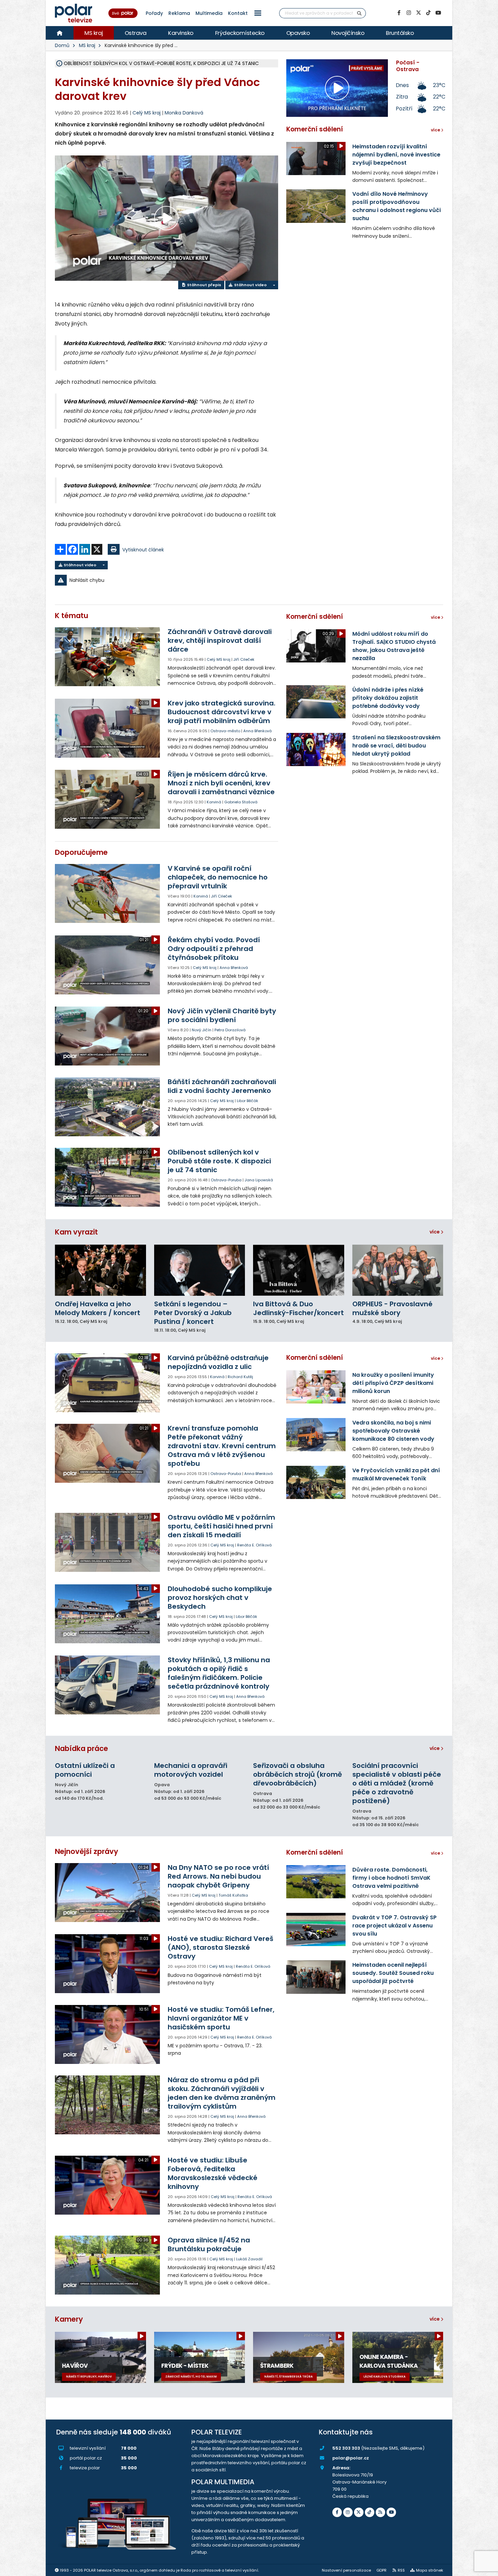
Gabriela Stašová (241, 802)
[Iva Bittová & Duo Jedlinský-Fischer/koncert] (299, 1270)
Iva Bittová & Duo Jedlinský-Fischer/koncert (298, 1308)
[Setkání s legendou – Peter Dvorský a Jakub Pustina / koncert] (200, 1270)
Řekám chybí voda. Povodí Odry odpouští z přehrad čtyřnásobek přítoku (214, 949)
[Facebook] (399, 13)
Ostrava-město (225, 731)
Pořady (154, 13)
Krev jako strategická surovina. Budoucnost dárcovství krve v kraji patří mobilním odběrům (222, 712)
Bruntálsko (400, 33)
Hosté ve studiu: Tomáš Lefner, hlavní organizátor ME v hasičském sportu (221, 2018)
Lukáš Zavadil (249, 2259)
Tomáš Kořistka (233, 1895)
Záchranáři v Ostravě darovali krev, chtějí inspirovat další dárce (220, 640)
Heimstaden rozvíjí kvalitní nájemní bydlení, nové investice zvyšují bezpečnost (396, 155)
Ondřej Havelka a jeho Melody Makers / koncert (98, 1308)
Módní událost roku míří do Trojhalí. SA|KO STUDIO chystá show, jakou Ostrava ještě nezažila (394, 646)
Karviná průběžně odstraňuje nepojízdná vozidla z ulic (218, 1362)
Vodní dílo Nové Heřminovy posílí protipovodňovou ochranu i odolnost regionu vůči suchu (397, 206)
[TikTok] (428, 13)
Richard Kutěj (240, 1377)
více (435, 1232)
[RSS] (380, 2512)
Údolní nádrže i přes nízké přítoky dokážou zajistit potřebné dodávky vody (388, 698)
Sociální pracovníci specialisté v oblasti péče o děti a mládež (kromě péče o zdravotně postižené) (397, 1783)
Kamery (69, 2319)
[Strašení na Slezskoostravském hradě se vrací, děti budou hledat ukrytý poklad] (316, 749)
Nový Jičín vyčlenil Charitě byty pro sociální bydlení (222, 1015)
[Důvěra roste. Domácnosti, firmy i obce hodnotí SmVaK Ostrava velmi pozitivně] (316, 1882)
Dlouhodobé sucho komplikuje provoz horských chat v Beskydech (220, 1598)
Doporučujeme (81, 852)
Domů (62, 45)
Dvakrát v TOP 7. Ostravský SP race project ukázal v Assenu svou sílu (395, 1926)
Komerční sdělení (315, 129)
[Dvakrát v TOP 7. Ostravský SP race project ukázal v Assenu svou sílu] (316, 1929)
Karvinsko (181, 33)
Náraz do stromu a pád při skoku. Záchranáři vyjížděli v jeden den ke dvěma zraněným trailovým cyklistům (222, 2093)
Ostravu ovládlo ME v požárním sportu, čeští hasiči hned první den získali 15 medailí (221, 1526)
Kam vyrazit (76, 1232)
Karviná (214, 802)
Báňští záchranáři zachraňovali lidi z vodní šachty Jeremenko (222, 1086)
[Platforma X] (418, 13)
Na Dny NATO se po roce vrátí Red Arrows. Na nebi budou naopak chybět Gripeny (218, 1876)
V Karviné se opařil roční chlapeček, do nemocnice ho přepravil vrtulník (218, 877)
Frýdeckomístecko (240, 33)
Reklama (179, 13)
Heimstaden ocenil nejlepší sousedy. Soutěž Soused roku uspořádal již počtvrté (393, 1973)
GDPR (381, 2570)
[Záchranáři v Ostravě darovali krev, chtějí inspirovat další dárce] (108, 657)
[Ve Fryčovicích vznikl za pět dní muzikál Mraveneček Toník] (316, 1482)
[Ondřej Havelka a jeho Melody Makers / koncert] (100, 1270)
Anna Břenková (257, 731)
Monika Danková (184, 113)
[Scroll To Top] (486, 2568)
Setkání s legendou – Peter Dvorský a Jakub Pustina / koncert (193, 1313)
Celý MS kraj (219, 659)
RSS (401, 2570)
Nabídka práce (81, 1748)
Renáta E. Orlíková (254, 1545)
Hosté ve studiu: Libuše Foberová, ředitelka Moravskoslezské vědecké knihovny (213, 2173)
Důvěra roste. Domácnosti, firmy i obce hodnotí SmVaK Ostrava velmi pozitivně (391, 1878)
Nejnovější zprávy (87, 1851)
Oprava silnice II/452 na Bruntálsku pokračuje (209, 2244)
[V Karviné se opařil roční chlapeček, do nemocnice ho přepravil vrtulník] (108, 893)
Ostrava (136, 33)
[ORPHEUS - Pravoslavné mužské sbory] (398, 1270)
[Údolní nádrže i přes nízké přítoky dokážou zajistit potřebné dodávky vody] (316, 702)
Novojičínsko (348, 33)
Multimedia (209, 13)
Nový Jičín (202, 1030)
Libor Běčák (247, 1101)
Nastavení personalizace (346, 2570)
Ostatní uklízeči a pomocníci (85, 1770)
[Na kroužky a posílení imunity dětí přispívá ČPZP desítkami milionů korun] (316, 1387)
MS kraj (94, 33)
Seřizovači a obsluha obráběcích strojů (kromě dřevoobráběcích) (297, 1774)
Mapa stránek (430, 2570)
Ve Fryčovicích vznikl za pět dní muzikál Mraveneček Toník (396, 1474)
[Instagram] (409, 13)
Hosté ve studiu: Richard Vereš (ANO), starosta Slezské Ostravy (221, 1947)
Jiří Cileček (244, 659)
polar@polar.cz (351, 2458)
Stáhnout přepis (204, 285)
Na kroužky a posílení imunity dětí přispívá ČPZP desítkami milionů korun (393, 1383)
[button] (258, 13)
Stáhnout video (250, 285)
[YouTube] (438, 13)
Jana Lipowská (259, 1180)
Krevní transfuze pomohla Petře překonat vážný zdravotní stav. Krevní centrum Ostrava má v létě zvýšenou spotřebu (222, 1446)
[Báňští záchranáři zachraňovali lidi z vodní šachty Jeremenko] (108, 1107)
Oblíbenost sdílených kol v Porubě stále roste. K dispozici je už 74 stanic (219, 1161)
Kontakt (238, 13)
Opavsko (298, 33)
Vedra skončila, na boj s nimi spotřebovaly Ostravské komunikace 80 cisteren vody (393, 1431)
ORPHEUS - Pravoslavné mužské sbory (392, 1308)
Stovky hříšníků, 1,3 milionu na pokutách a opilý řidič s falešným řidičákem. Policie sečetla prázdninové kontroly (219, 1673)
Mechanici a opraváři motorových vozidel (191, 1770)
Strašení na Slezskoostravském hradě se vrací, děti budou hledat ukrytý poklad (396, 746)
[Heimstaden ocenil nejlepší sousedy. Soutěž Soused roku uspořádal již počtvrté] (316, 1977)
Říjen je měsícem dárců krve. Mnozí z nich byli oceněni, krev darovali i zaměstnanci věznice (221, 783)
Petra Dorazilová (230, 1030)
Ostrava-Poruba (226, 1180)
